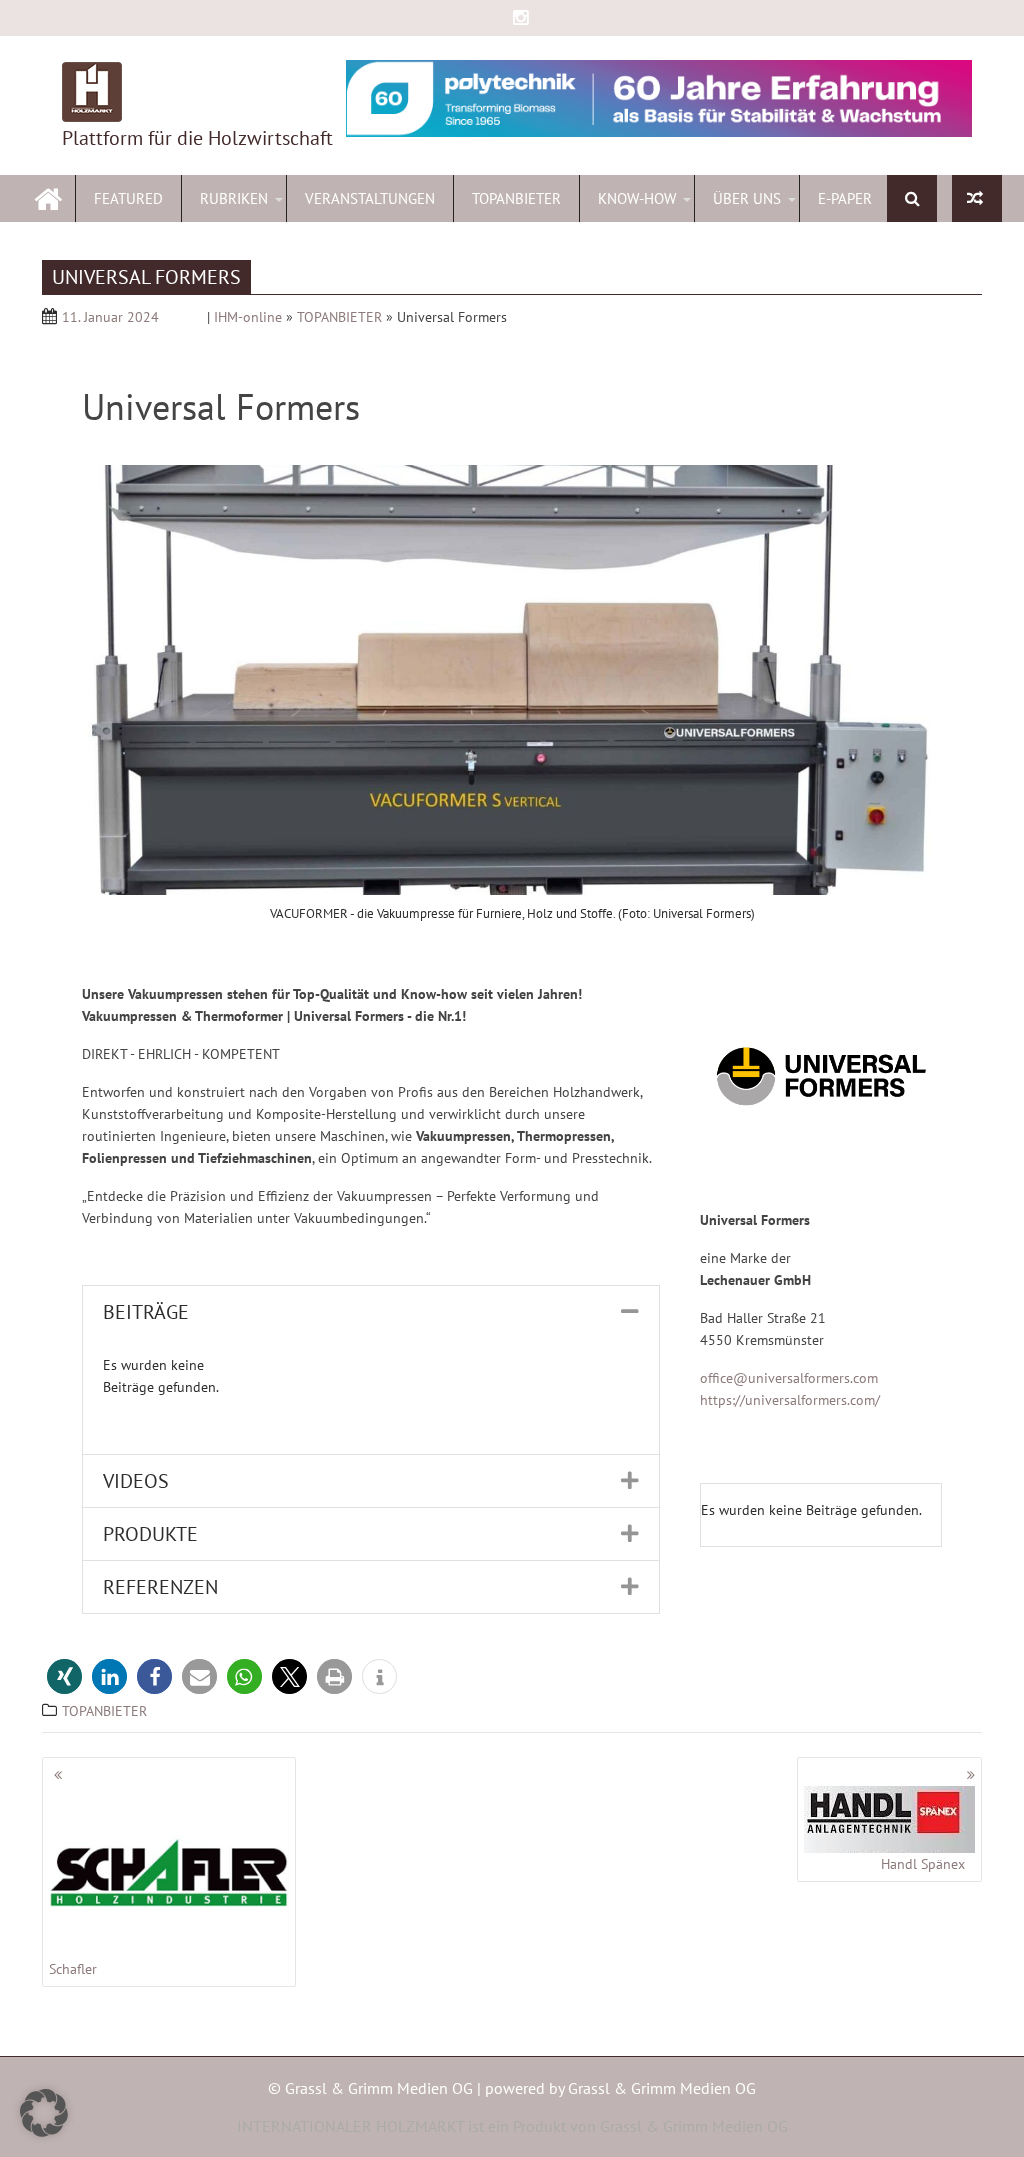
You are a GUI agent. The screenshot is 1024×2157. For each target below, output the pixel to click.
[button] (371, 1312)
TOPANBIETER (516, 198)
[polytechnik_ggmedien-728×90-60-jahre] (659, 98)
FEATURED (128, 198)
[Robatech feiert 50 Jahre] (977, 198)
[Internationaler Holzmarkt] (48, 196)
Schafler (73, 1969)
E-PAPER (845, 198)
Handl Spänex (923, 1864)
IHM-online (248, 317)
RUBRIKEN (234, 198)
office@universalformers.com (789, 1378)
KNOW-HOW (637, 198)
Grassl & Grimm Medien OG (662, 2088)
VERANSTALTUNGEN (370, 198)
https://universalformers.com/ (790, 1400)
